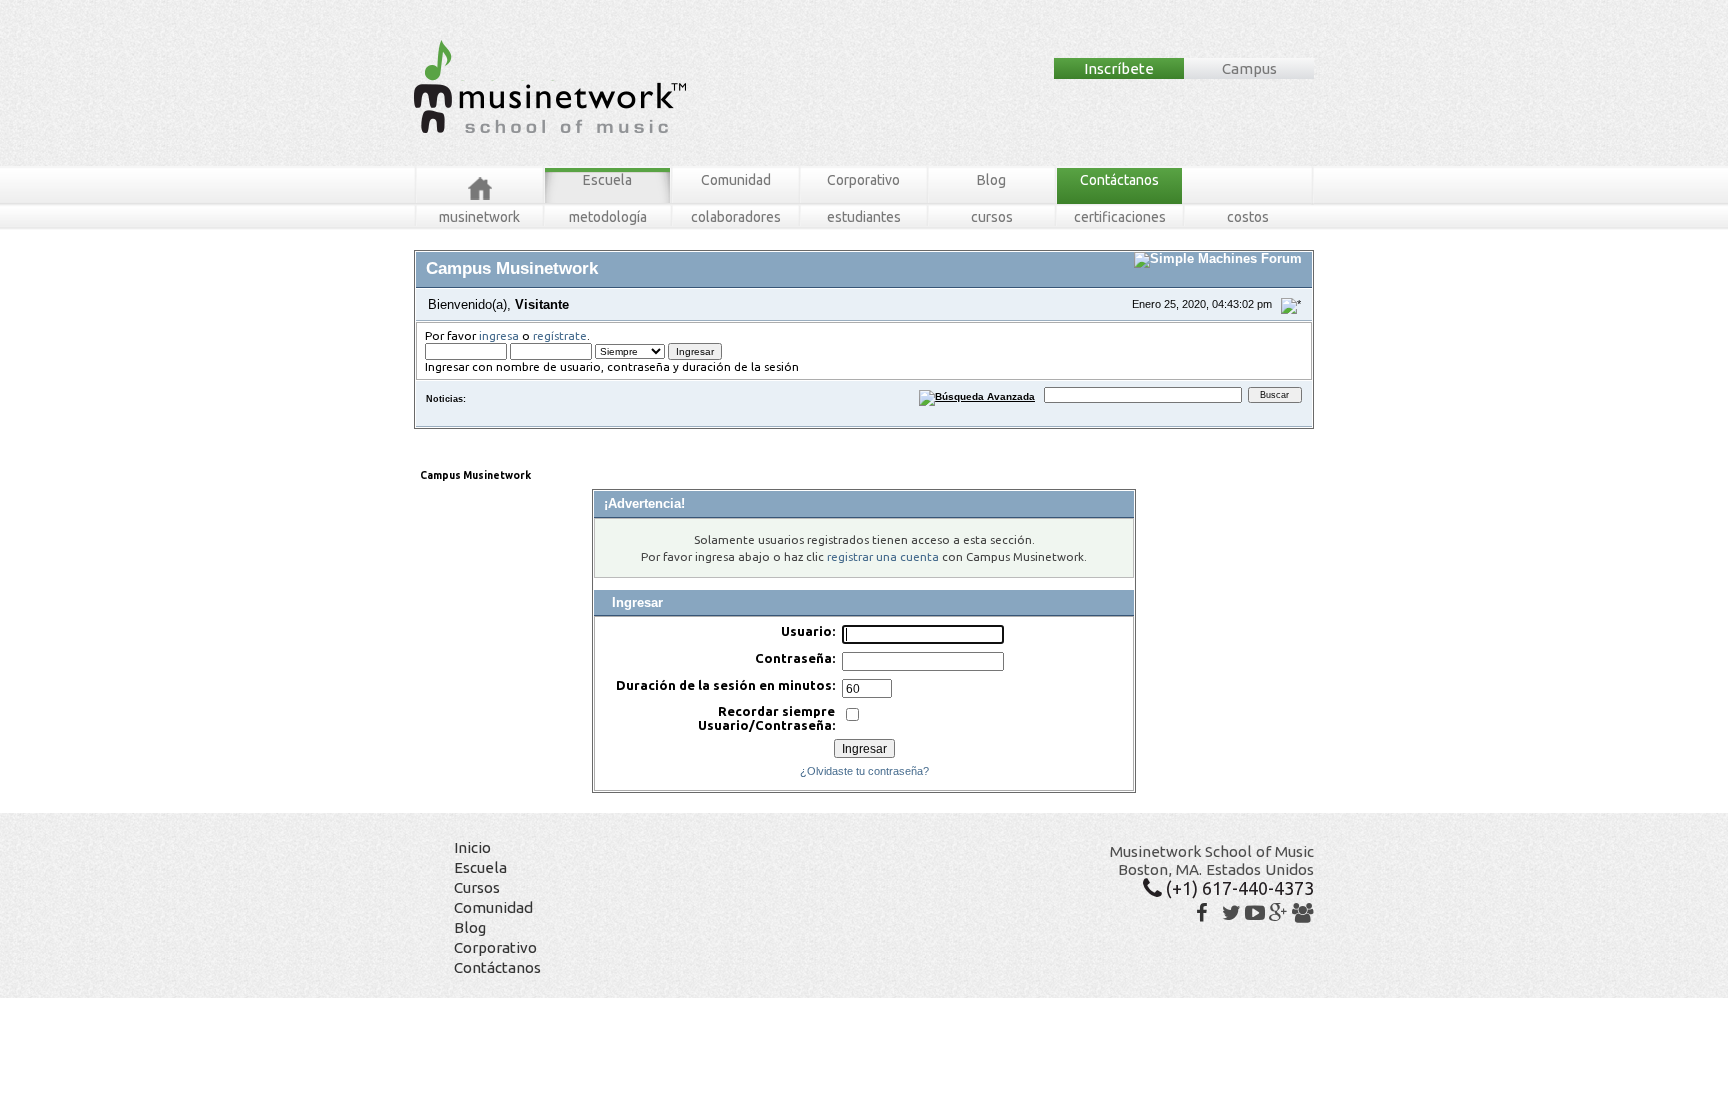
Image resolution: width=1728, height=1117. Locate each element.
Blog (991, 180)
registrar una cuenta (883, 556)
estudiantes (864, 217)
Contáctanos (1119, 180)
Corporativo (863, 180)
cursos (992, 217)
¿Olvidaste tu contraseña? (864, 771)
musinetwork (479, 217)
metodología (608, 217)
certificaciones (1120, 217)
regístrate (560, 335)
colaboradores (736, 217)
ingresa (499, 335)
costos (1248, 217)
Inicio (472, 847)
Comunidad (736, 180)
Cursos (477, 887)
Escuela (607, 180)
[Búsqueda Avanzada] (977, 394)
